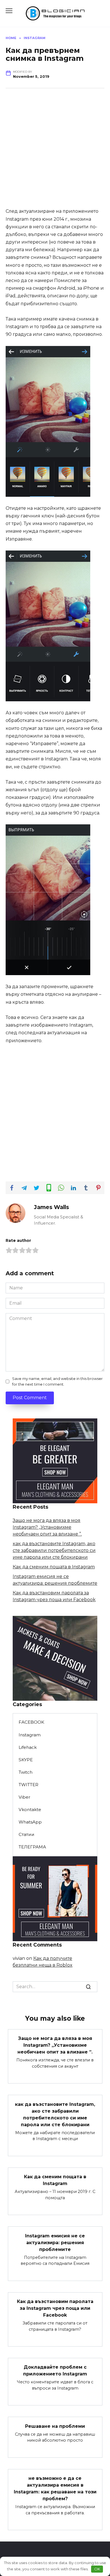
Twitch (26, 1772)
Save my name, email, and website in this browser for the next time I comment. (57, 1381)
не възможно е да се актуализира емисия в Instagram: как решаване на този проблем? (55, 2488)
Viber (25, 1797)
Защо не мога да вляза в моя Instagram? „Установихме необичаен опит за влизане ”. (47, 1527)
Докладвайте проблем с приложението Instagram (55, 2370)
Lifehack (28, 1747)
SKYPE (26, 1760)
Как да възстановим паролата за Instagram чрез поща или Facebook (55, 2308)
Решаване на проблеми (55, 2426)
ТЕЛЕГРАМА (32, 1847)
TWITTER (28, 1785)
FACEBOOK (31, 1722)
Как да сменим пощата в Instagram (54, 1567)
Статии (27, 1834)
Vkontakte (30, 1810)
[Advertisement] (55, 152)
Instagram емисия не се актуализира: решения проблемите (55, 2242)
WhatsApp (30, 1822)
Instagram (30, 1735)
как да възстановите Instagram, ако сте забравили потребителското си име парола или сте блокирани (54, 1550)
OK (97, 2569)
